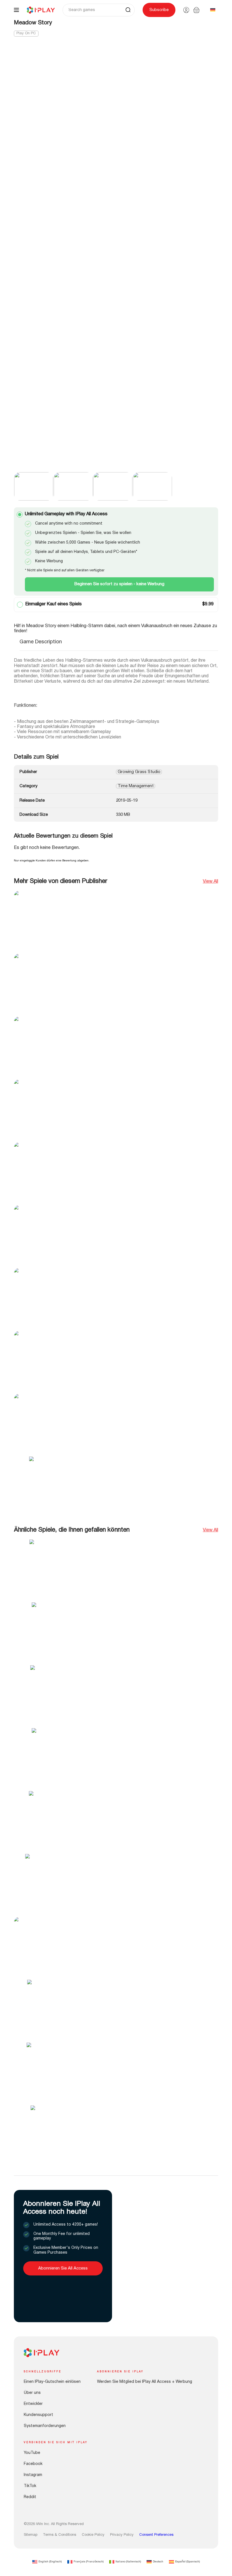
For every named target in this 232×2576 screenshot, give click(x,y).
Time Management (136, 786)
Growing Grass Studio (139, 772)
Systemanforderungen (45, 2426)
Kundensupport (38, 2415)
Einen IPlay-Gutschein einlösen (52, 2382)
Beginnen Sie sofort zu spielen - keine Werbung (119, 584)
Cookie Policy (93, 2535)
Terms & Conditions (60, 2535)
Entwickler (33, 2404)
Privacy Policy (122, 2535)
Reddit (30, 2497)
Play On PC (26, 33)
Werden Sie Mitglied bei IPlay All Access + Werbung (145, 2382)
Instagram (33, 2475)
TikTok (30, 2486)
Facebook (33, 2464)
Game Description (41, 642)
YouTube (32, 2453)
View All (210, 882)
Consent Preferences (156, 2535)
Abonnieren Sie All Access (63, 2268)
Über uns (32, 2393)
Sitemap (31, 2535)
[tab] (41, 645)
